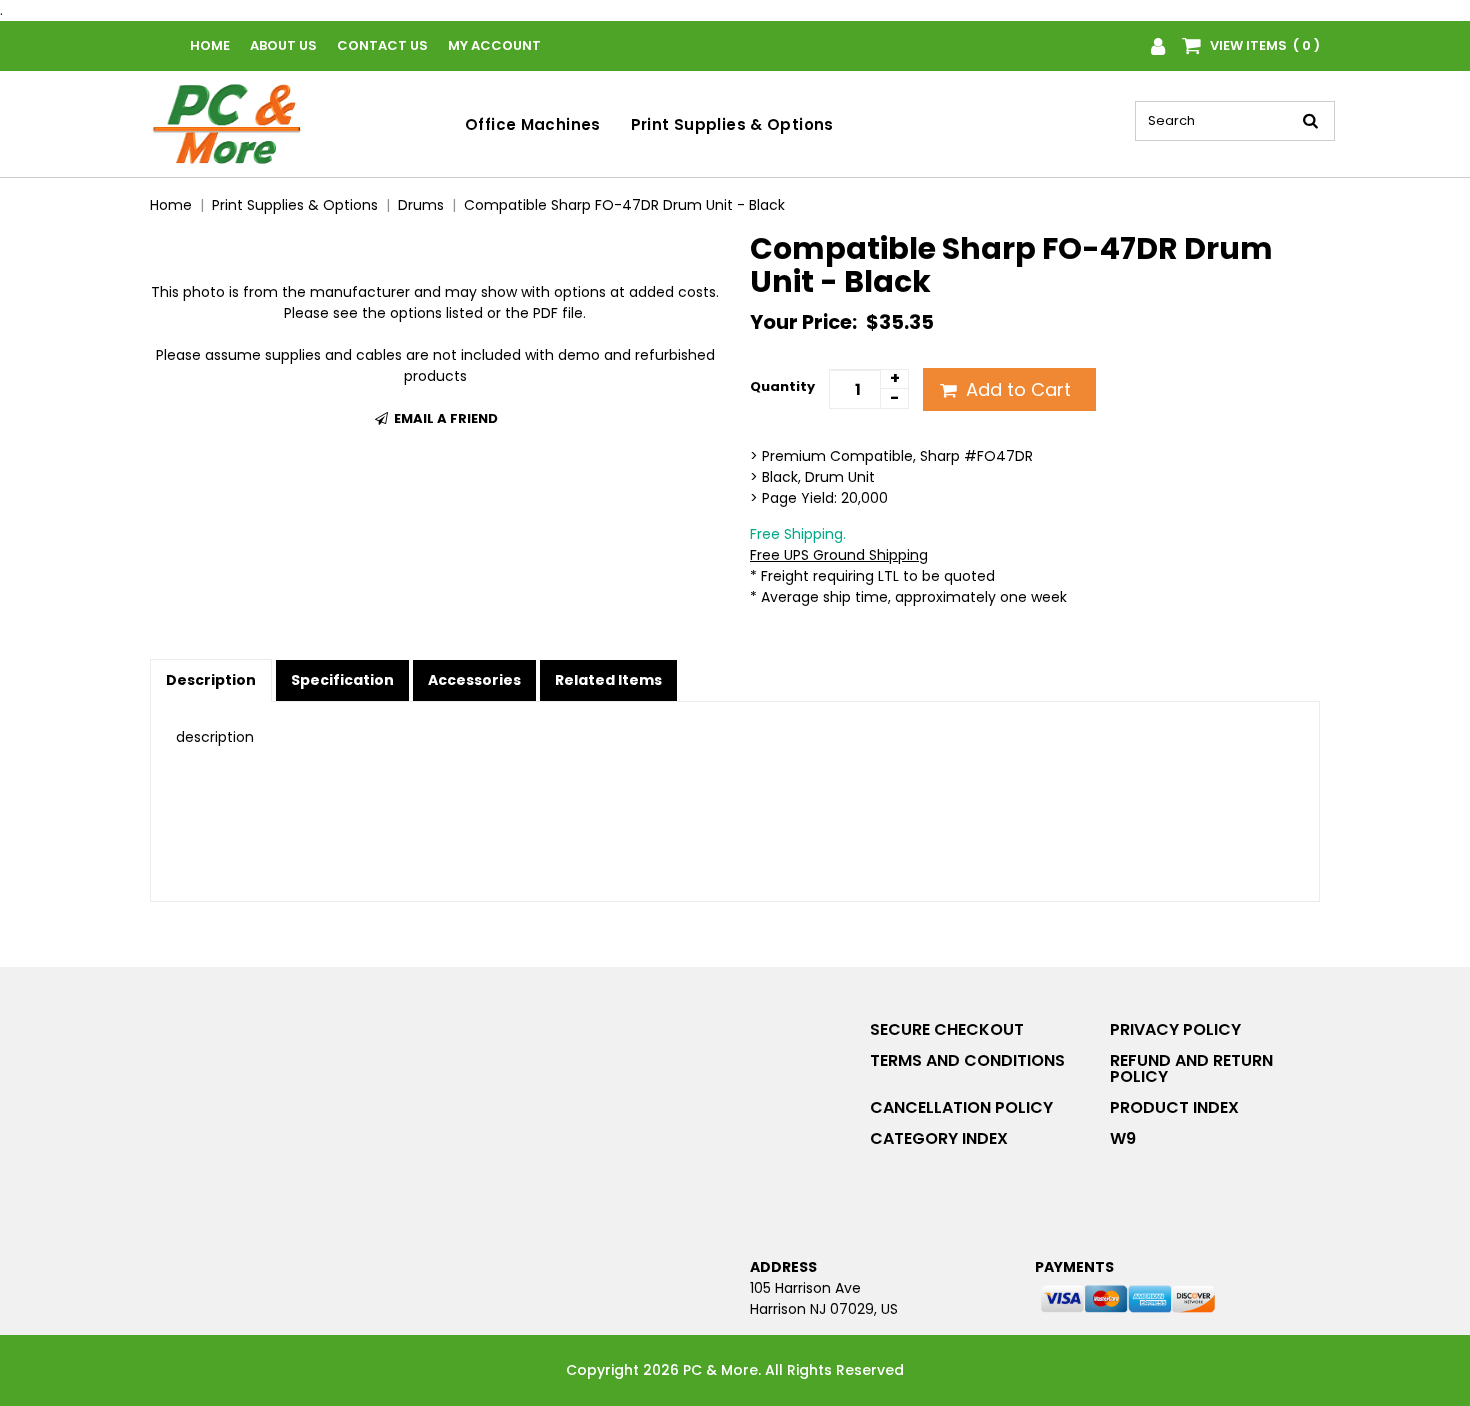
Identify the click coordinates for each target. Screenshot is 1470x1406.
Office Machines (533, 124)
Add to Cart (1016, 389)
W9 (1123, 1138)
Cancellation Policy (961, 1107)
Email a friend (444, 418)
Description (211, 680)
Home (210, 45)
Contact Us (382, 45)
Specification (342, 680)
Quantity (782, 386)
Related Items (608, 680)
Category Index (939, 1138)
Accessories (474, 680)
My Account (494, 45)
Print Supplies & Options (732, 124)
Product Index (1174, 1107)
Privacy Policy (1175, 1029)
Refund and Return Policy (1191, 1068)
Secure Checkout (947, 1029)
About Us (283, 45)
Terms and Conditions (967, 1060)
